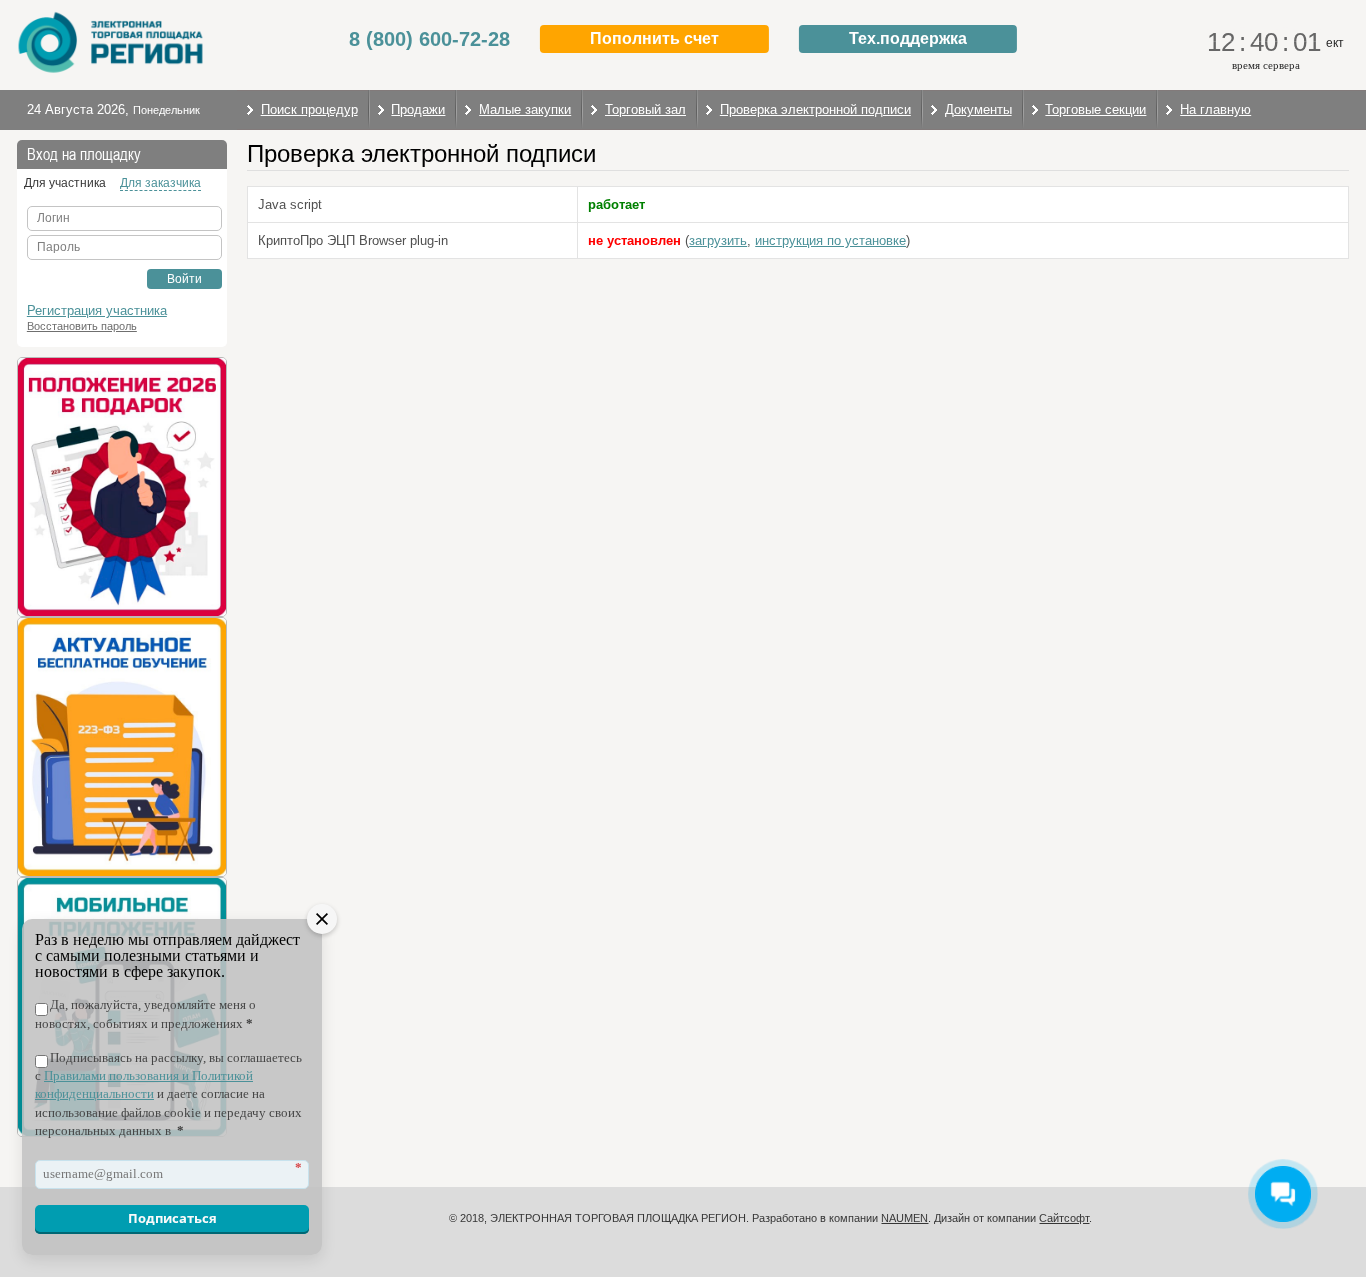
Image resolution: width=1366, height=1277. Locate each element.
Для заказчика (160, 183)
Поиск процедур (309, 109)
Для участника (65, 183)
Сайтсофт (1064, 1218)
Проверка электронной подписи (815, 109)
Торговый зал (645, 109)
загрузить (718, 240)
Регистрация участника (97, 310)
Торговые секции (1095, 109)
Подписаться (172, 1218)
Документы (978, 109)
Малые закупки (525, 109)
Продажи (418, 109)
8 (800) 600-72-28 (429, 39)
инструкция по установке (830, 240)
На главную (1215, 109)
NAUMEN (904, 1218)
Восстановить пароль (82, 326)
